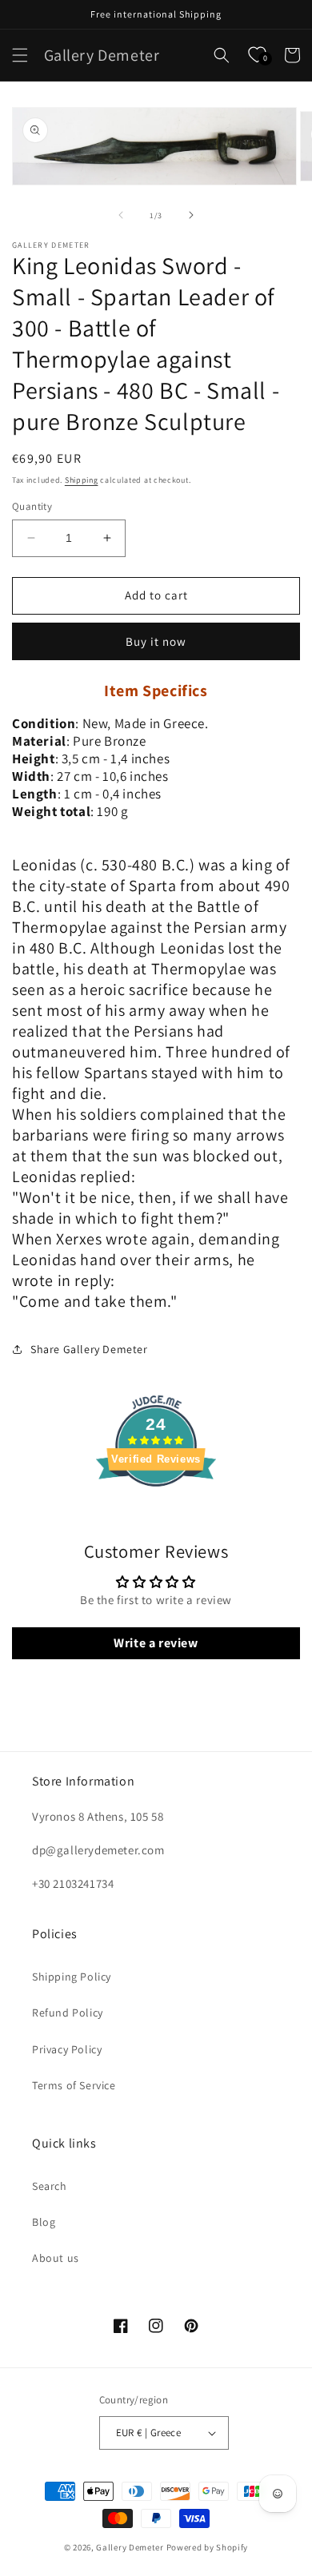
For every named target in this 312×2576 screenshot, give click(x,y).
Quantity (32, 506)
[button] (20, 55)
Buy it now (156, 641)
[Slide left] (121, 215)
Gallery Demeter (130, 2547)
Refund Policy (68, 2013)
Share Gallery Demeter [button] (89, 1349)
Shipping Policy (72, 1977)
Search (50, 2186)
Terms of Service (74, 2085)
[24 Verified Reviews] (156, 1515)
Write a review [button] (156, 1643)
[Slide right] (191, 215)
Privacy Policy (67, 2049)
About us (56, 2258)
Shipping (82, 480)
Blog (44, 2222)
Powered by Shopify (208, 2547)
